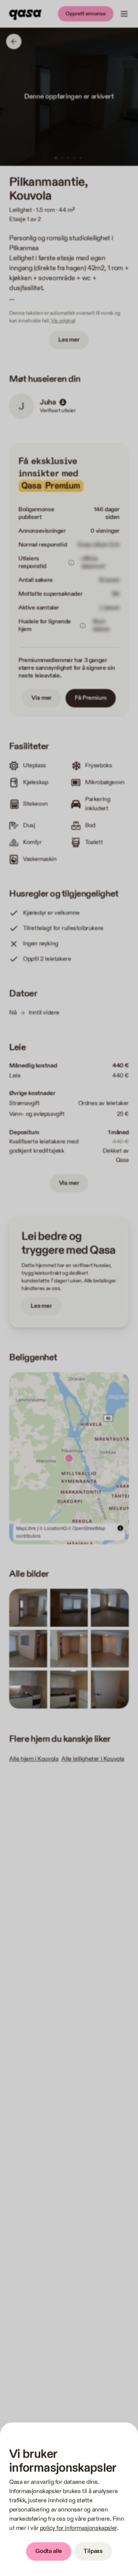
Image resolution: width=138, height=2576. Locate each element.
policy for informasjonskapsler (78, 2528)
